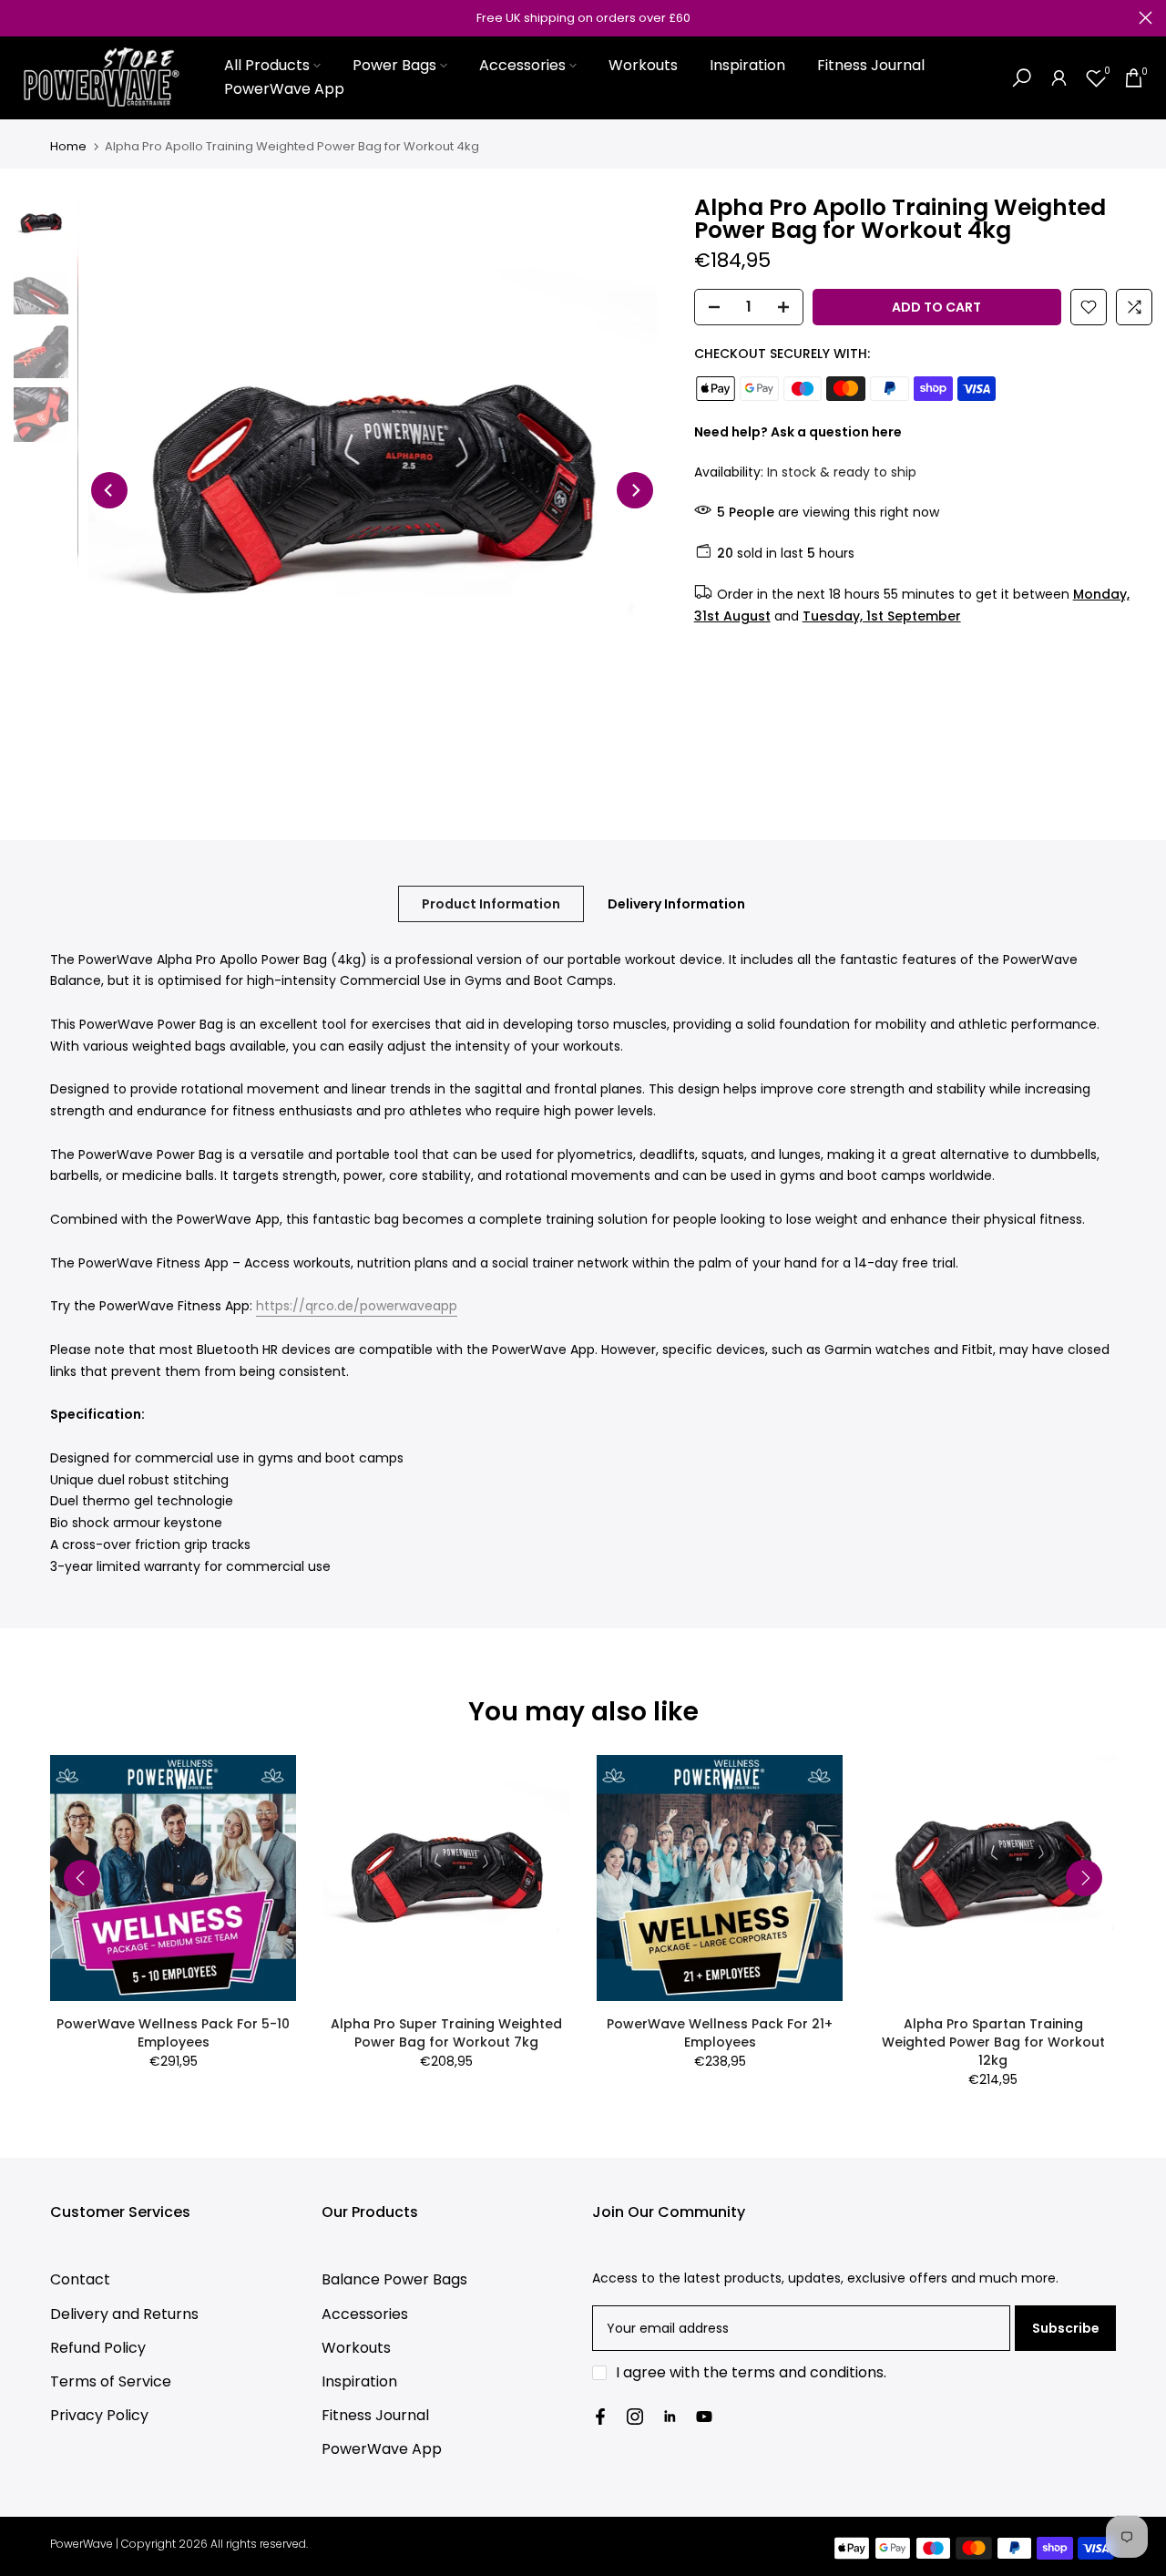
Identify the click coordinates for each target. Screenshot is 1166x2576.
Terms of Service (111, 2381)
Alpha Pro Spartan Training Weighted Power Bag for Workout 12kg (993, 2042)
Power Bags (394, 65)
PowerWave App (284, 89)
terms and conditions (808, 2372)
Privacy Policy (99, 2415)
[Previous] (109, 490)
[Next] (635, 490)
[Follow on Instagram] (635, 2417)
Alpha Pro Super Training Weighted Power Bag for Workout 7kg (446, 2033)
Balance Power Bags (394, 2279)
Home (68, 146)
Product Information (491, 903)
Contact (80, 2279)
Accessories (522, 65)
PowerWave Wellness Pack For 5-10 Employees (173, 2033)
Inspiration (747, 65)
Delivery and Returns (124, 2314)
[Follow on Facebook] (600, 2417)
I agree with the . (751, 2372)
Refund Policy (98, 2348)
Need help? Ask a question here (798, 432)
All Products (267, 65)
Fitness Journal (871, 65)
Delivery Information (676, 903)
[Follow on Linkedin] (670, 2417)
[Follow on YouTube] (704, 2417)
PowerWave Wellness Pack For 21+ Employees (720, 2033)
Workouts (643, 65)
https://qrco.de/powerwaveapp (357, 1306)
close (20, 18)
